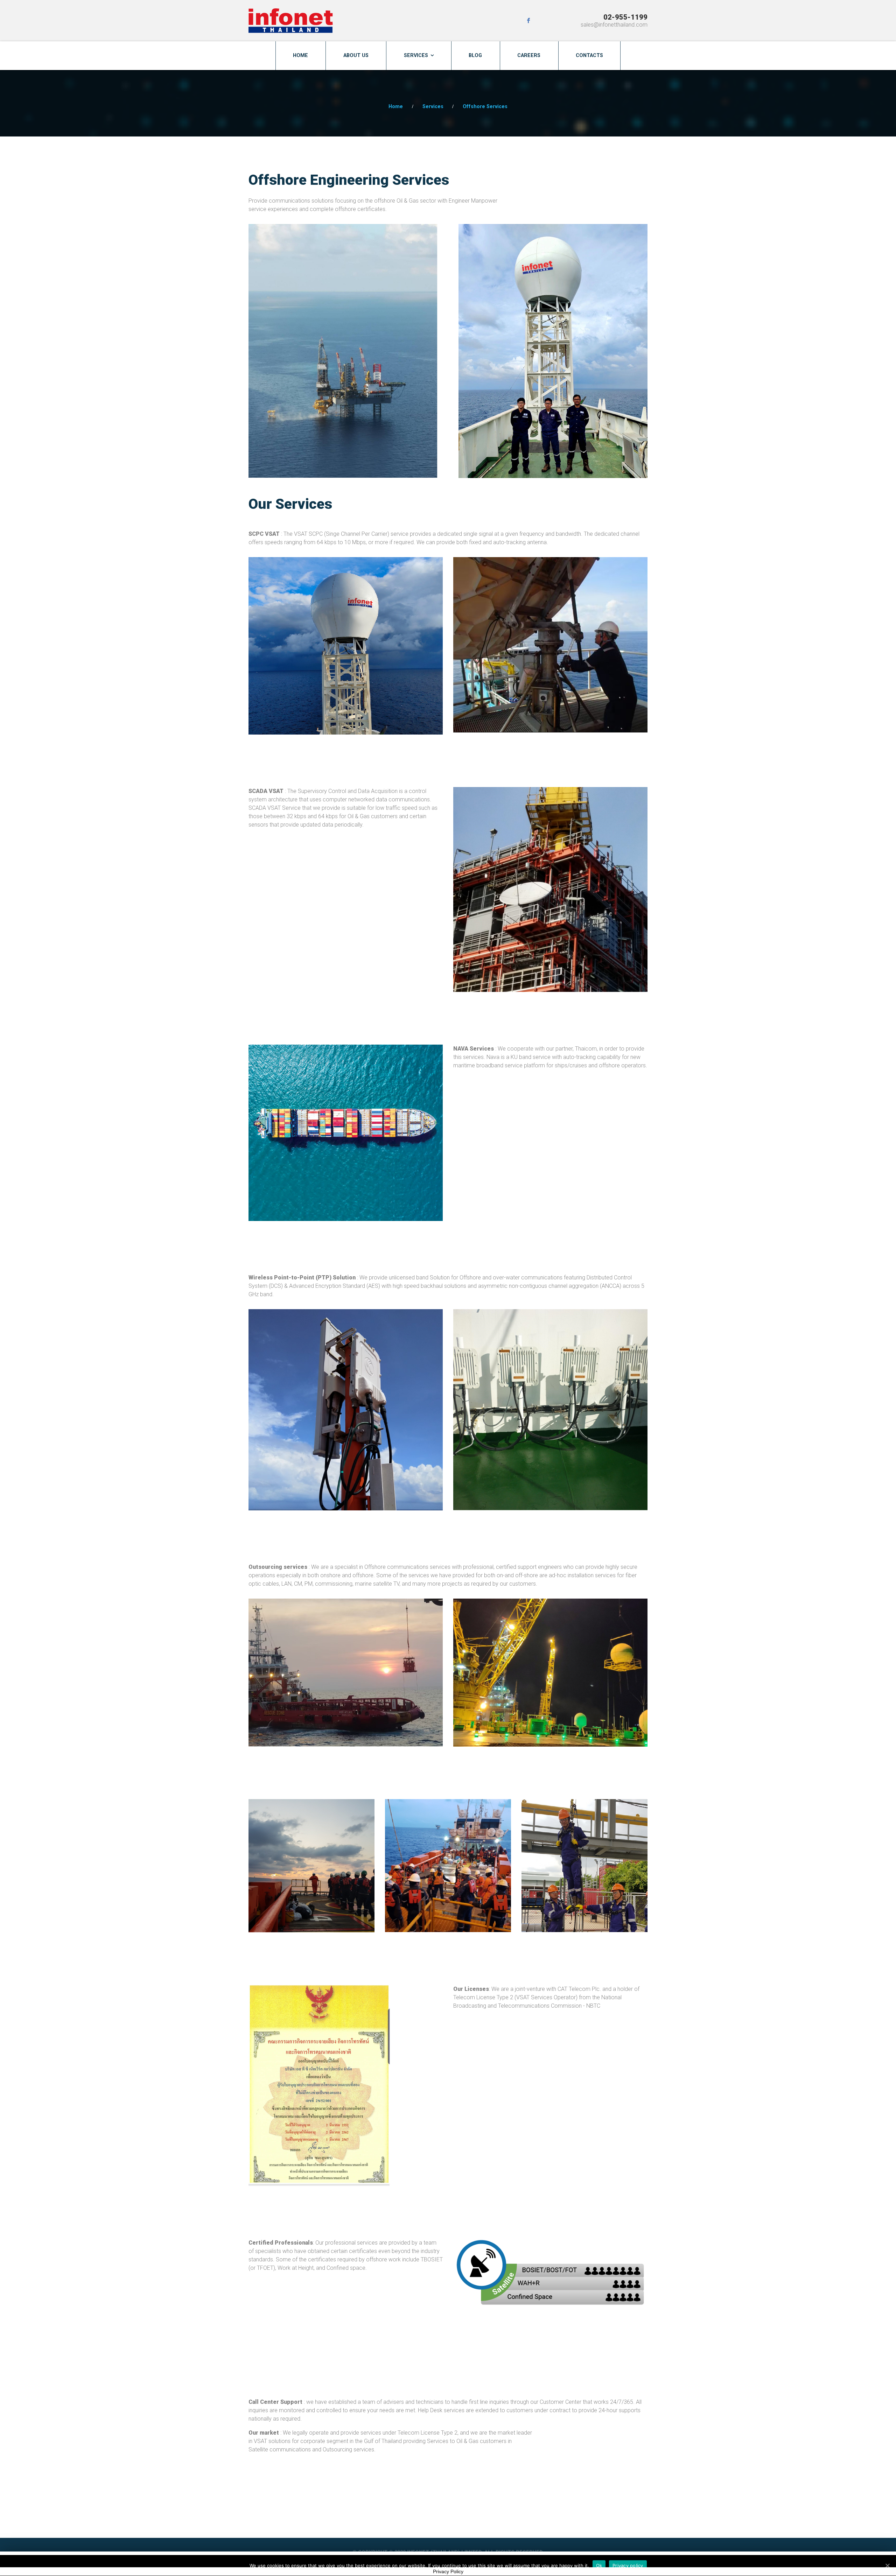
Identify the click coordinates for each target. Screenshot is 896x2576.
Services (416, 55)
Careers (529, 55)
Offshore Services (485, 107)
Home (300, 55)
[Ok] (887, 2566)
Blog (475, 55)
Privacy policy (628, 2565)
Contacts (589, 55)
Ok (599, 2565)
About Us (356, 55)
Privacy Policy (448, 2571)
